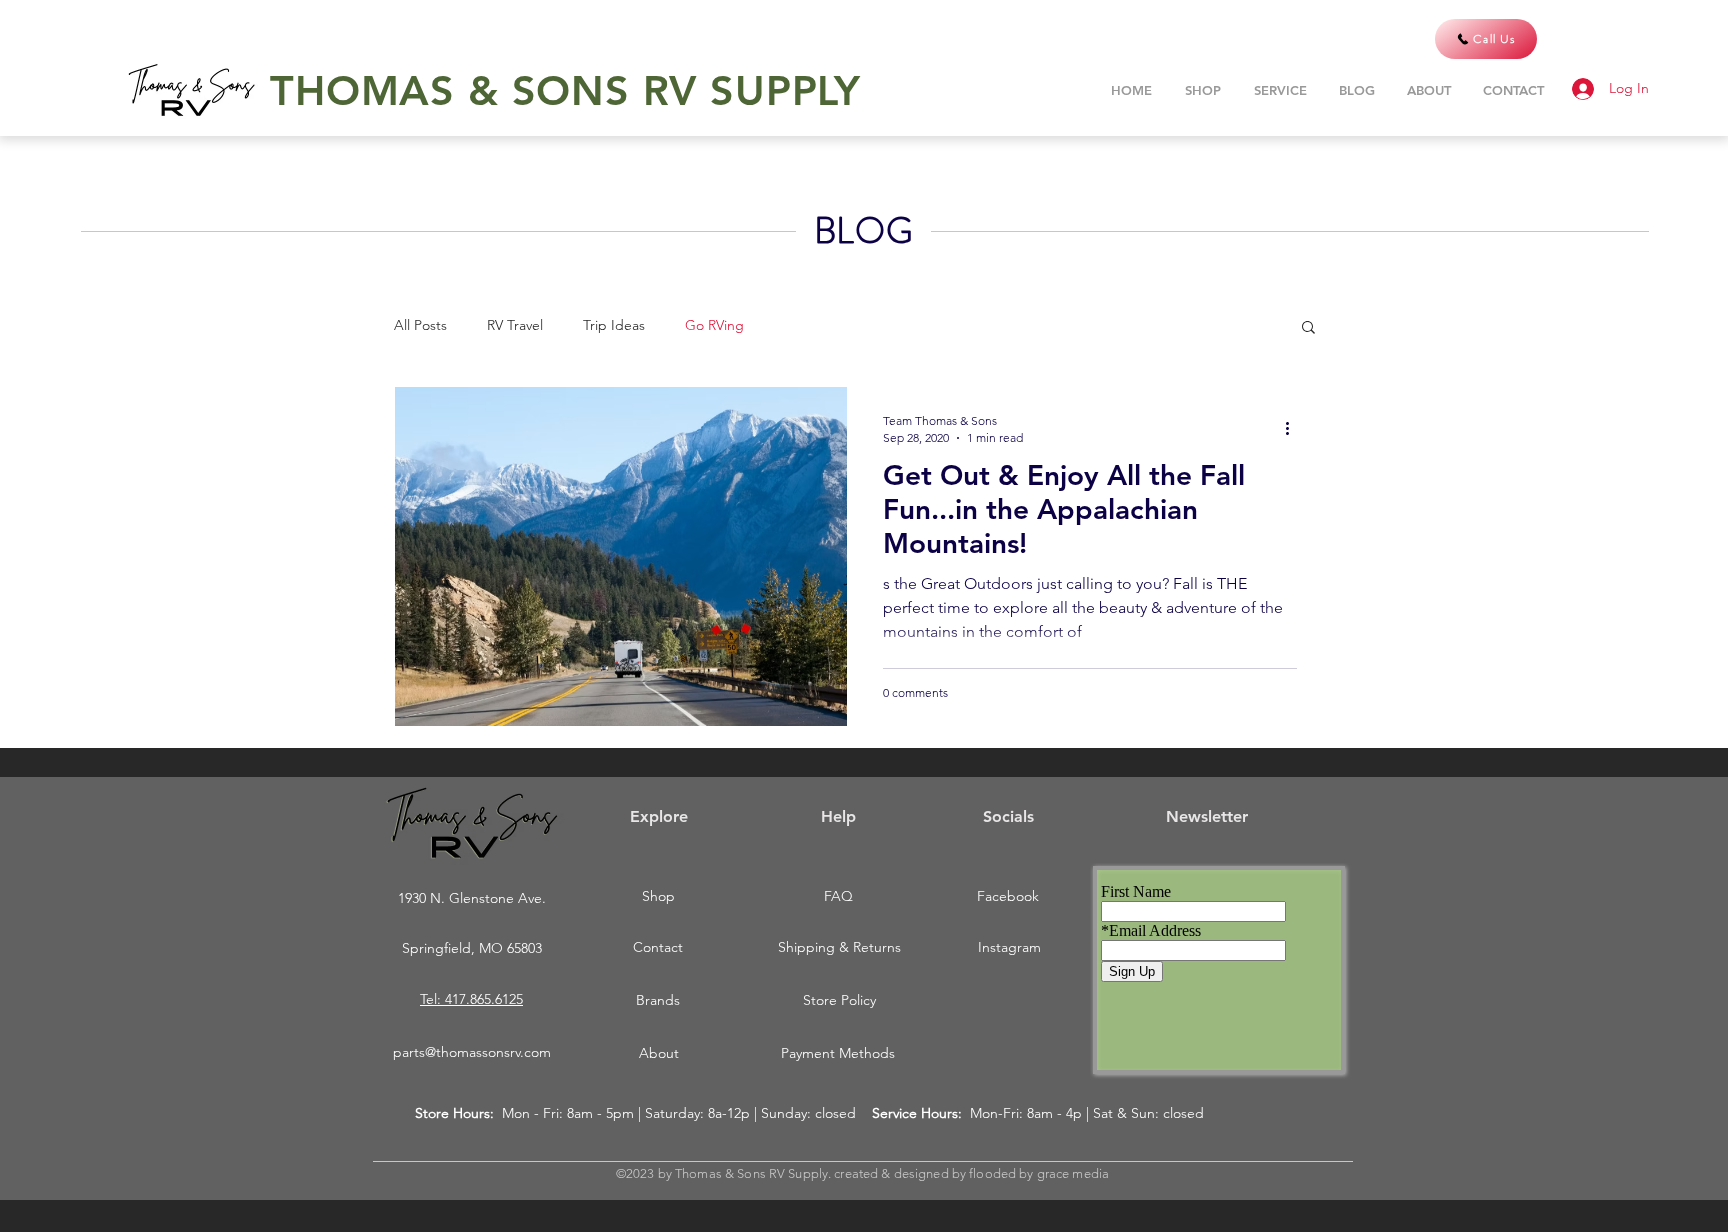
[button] (1308, 328)
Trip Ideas (614, 325)
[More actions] (1294, 428)
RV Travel (515, 325)
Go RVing (714, 325)
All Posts (420, 325)
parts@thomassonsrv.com (472, 1052)
